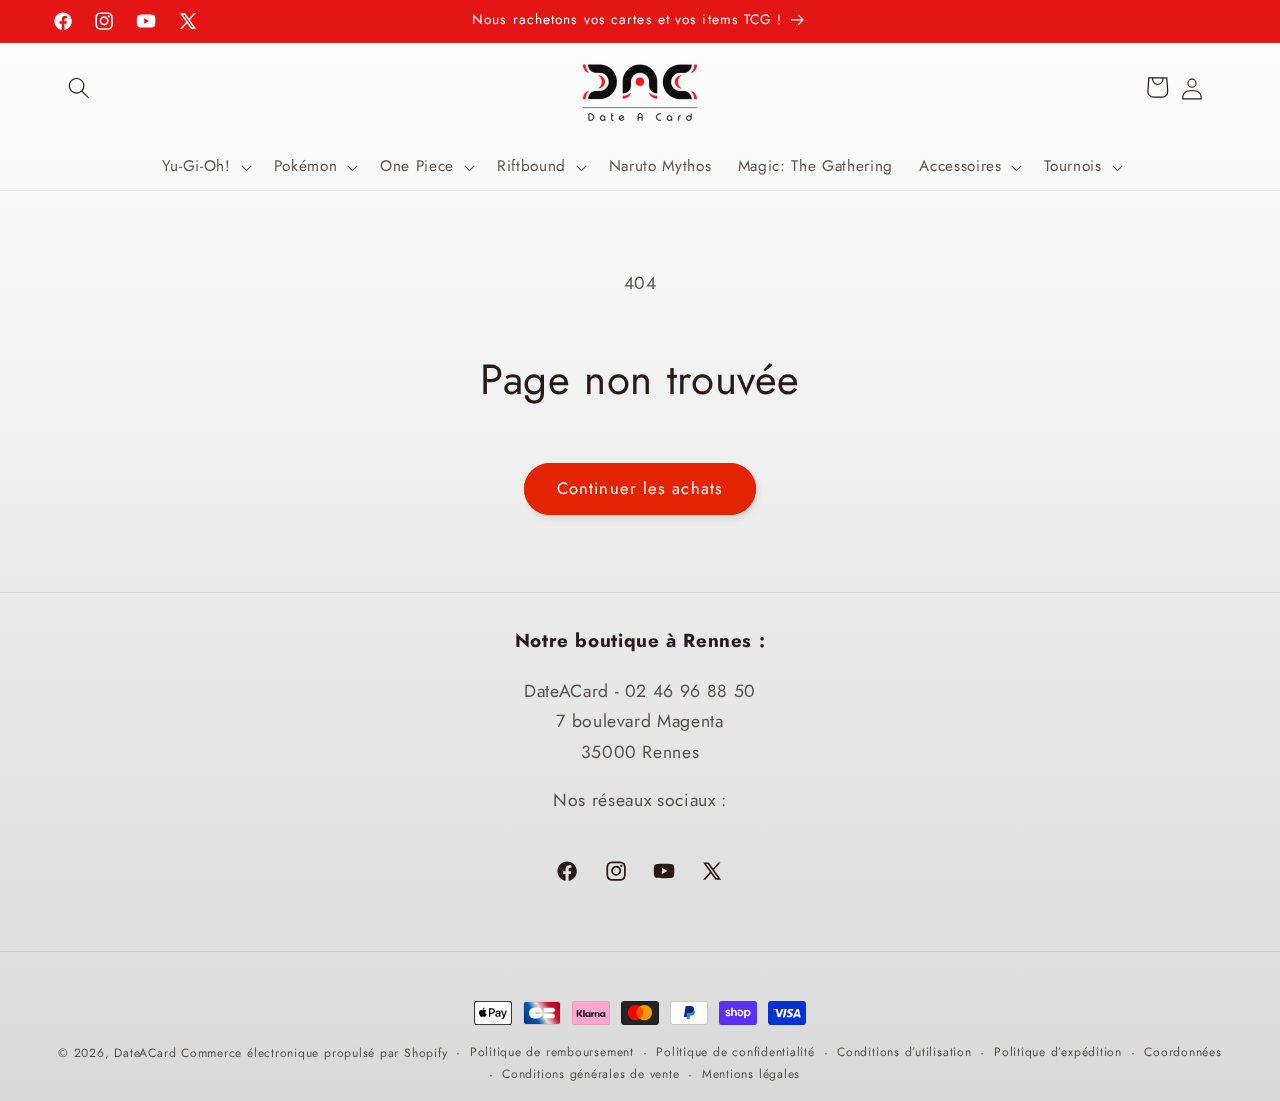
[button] (79, 87)
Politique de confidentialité (735, 1052)
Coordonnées (1182, 1052)
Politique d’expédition (1058, 1052)
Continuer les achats (640, 488)
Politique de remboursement (552, 1052)
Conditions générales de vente (590, 1073)
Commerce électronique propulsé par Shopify (314, 1053)
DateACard (145, 1053)
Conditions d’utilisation (904, 1052)
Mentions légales (751, 1073)
